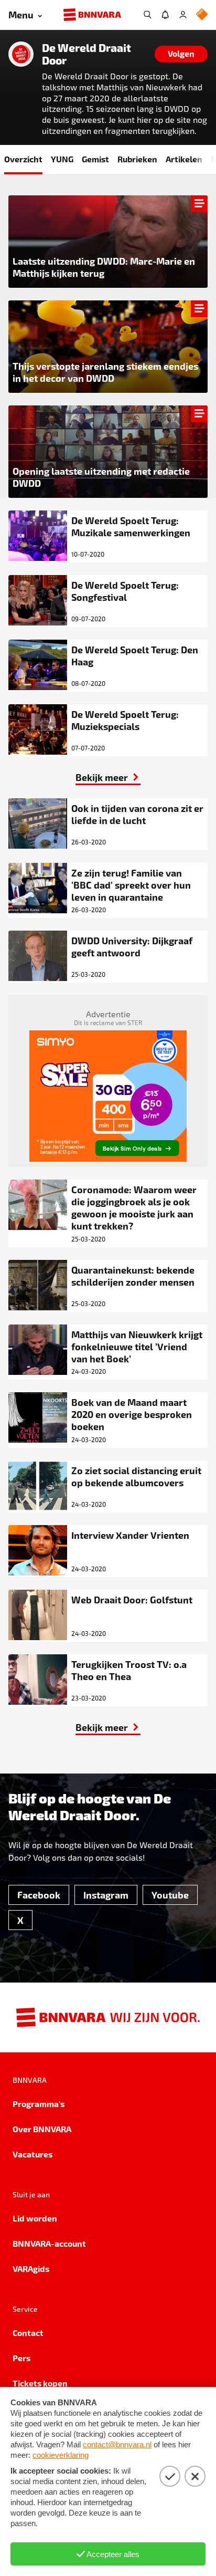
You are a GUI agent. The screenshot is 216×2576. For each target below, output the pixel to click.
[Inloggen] (183, 15)
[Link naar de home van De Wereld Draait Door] (21, 54)
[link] (108, 777)
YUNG (62, 159)
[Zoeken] (147, 15)
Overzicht (23, 159)
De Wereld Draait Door (87, 54)
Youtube (170, 1895)
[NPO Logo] (202, 15)
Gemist (95, 159)
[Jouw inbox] (165, 15)
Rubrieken (137, 159)
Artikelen (184, 159)
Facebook (39, 1895)
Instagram (106, 1895)
